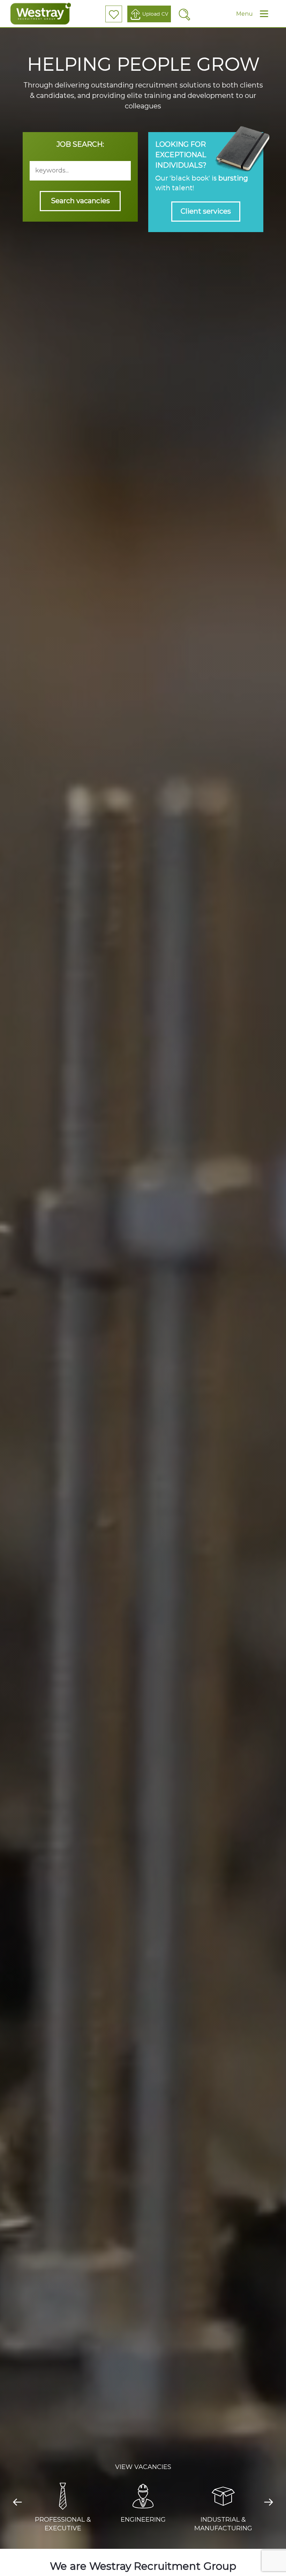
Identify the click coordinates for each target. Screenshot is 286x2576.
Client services (206, 211)
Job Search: (80, 144)
